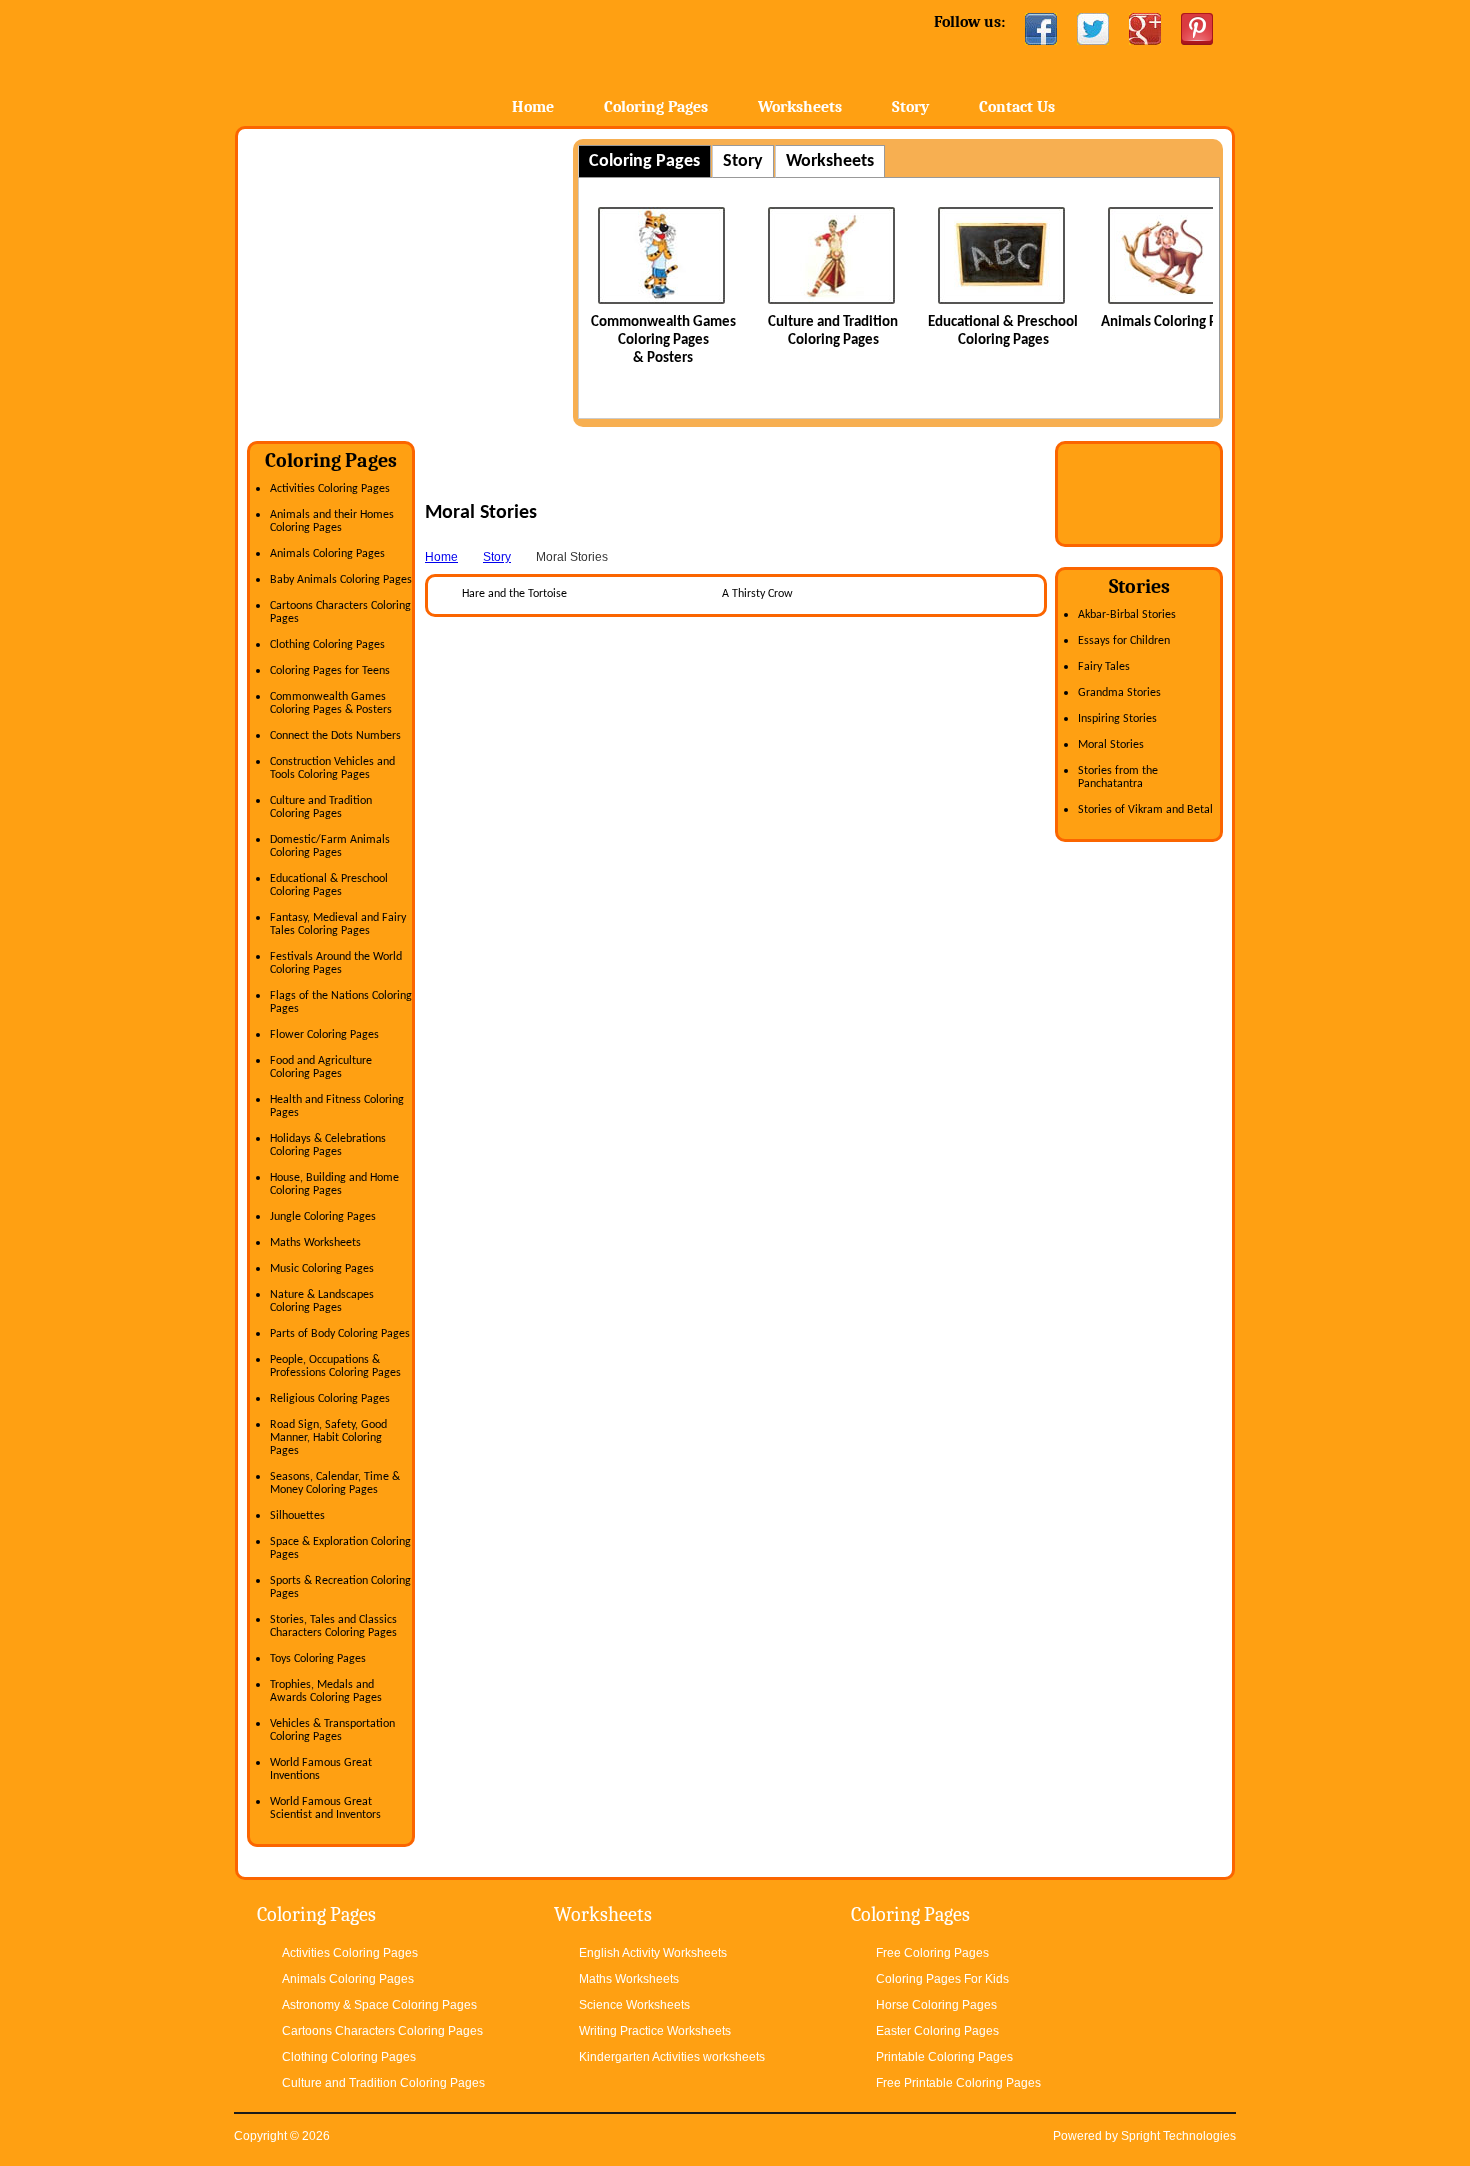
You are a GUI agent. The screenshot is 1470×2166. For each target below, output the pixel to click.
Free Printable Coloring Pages (958, 2083)
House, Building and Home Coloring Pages (334, 1184)
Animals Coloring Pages (1173, 322)
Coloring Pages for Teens (330, 671)
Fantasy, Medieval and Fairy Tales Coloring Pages (338, 924)
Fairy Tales (1104, 667)
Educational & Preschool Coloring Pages (329, 885)
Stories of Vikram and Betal (1145, 810)
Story (910, 107)
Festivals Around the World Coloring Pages (336, 963)
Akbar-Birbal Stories (1127, 615)
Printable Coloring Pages (944, 2057)
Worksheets (800, 107)
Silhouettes (297, 1516)
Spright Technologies (1178, 2136)
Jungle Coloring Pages (323, 1217)
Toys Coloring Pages (318, 1659)
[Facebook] (1041, 29)
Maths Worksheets (315, 1243)
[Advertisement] (415, 279)
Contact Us (1017, 107)
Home (392, 59)
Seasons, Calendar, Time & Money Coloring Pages (335, 1483)
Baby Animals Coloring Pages (341, 580)
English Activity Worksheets (653, 1953)
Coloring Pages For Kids (942, 1979)
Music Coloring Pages (322, 1269)
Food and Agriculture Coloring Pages (321, 1067)
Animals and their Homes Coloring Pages (332, 521)
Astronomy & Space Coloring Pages (379, 2005)
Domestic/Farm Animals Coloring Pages (330, 846)
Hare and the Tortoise (514, 594)
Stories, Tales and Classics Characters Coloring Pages (333, 1626)
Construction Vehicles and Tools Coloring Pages (332, 768)
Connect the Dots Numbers (335, 736)
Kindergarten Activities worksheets (672, 2057)
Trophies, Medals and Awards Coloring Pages (326, 1691)
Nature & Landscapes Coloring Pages (322, 1301)
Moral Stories (1111, 745)
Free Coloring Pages (932, 1953)
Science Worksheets (634, 2005)
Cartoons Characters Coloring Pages (382, 2031)
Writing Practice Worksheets (655, 2031)
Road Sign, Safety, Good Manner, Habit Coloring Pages (328, 1438)
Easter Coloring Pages (937, 2031)
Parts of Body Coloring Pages (340, 1334)
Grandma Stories (1119, 693)
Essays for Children (1124, 641)
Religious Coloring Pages (330, 1399)
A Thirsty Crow (757, 594)
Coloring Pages (656, 107)
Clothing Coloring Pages (327, 645)
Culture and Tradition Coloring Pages (321, 807)
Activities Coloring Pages (330, 489)
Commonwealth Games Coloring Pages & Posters (663, 340)
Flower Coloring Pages (324, 1035)
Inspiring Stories (1117, 719)
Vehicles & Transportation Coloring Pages (332, 1730)
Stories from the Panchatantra (1118, 777)
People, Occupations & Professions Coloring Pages (335, 1366)
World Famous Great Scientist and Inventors (325, 1808)
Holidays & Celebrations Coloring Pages (328, 1145)
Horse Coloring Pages (936, 2005)
